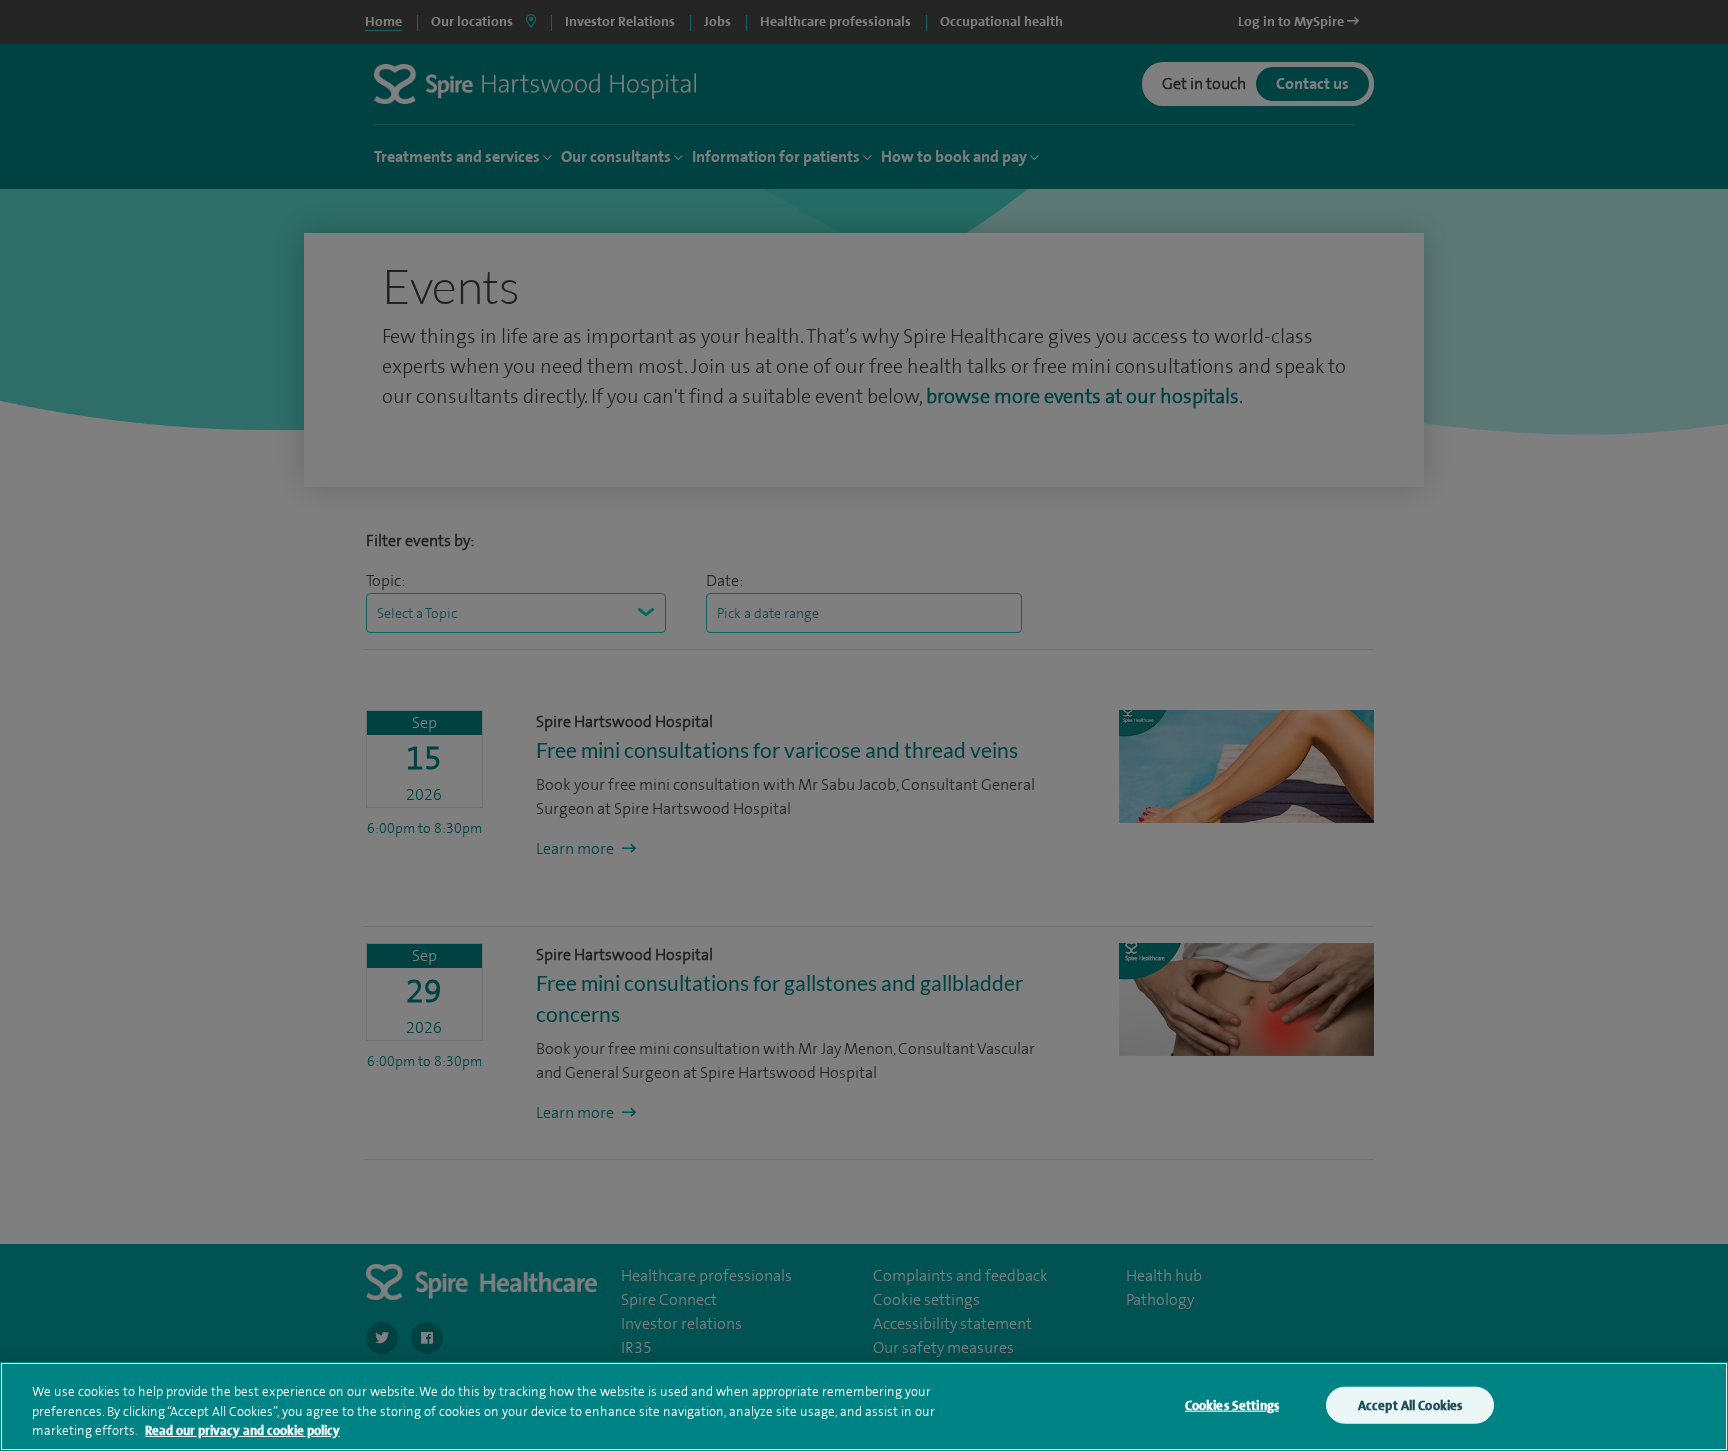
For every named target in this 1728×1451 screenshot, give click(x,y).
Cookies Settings (1232, 1404)
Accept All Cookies (1410, 1404)
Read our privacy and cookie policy (242, 1430)
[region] (864, 1406)
